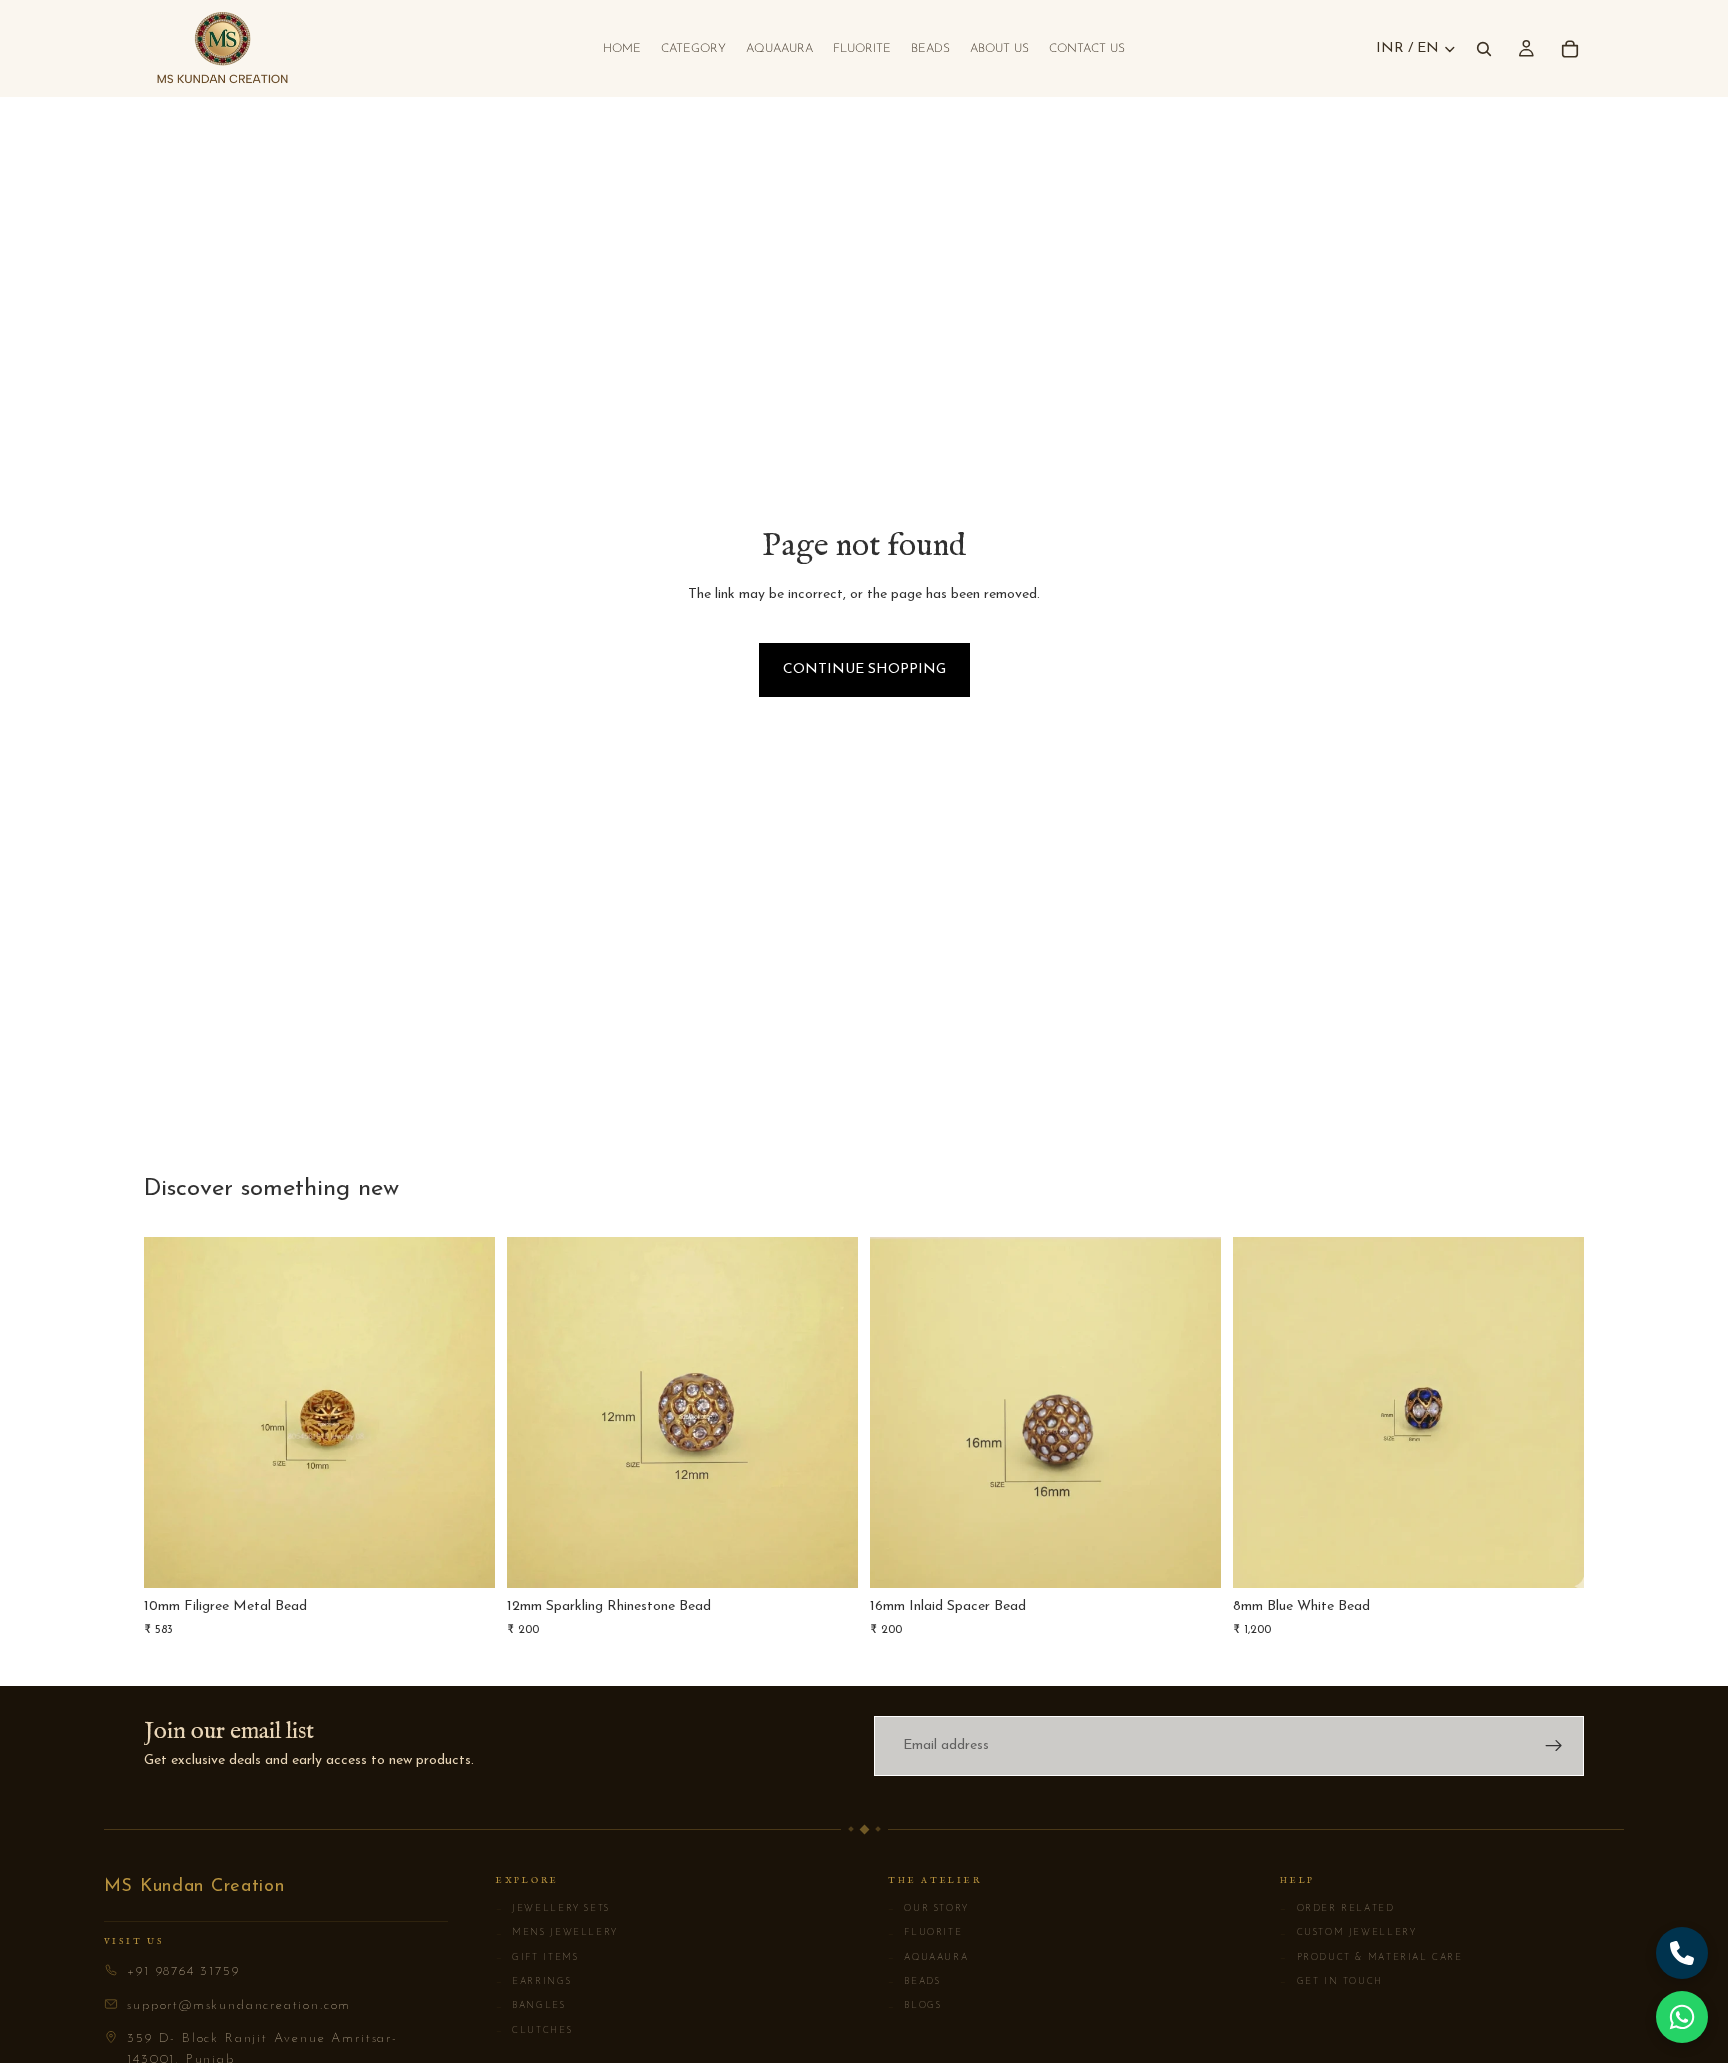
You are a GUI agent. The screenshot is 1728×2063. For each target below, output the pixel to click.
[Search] (1484, 49)
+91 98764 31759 (183, 1971)
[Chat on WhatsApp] (1682, 2017)
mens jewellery (557, 1933)
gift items (537, 1958)
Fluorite (925, 1933)
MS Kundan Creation (194, 1887)
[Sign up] (1554, 1746)
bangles (531, 2006)
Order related (1337, 1909)
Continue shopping (864, 669)
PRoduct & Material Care (1371, 1958)
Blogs (915, 2006)
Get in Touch (1331, 1982)
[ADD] (464, 1557)
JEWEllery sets (553, 1909)
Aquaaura (928, 1958)
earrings (533, 1982)
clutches (534, 2031)
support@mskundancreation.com (239, 2005)
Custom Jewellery (1348, 1933)
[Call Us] (1682, 1953)
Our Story (928, 1909)
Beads (914, 1982)
